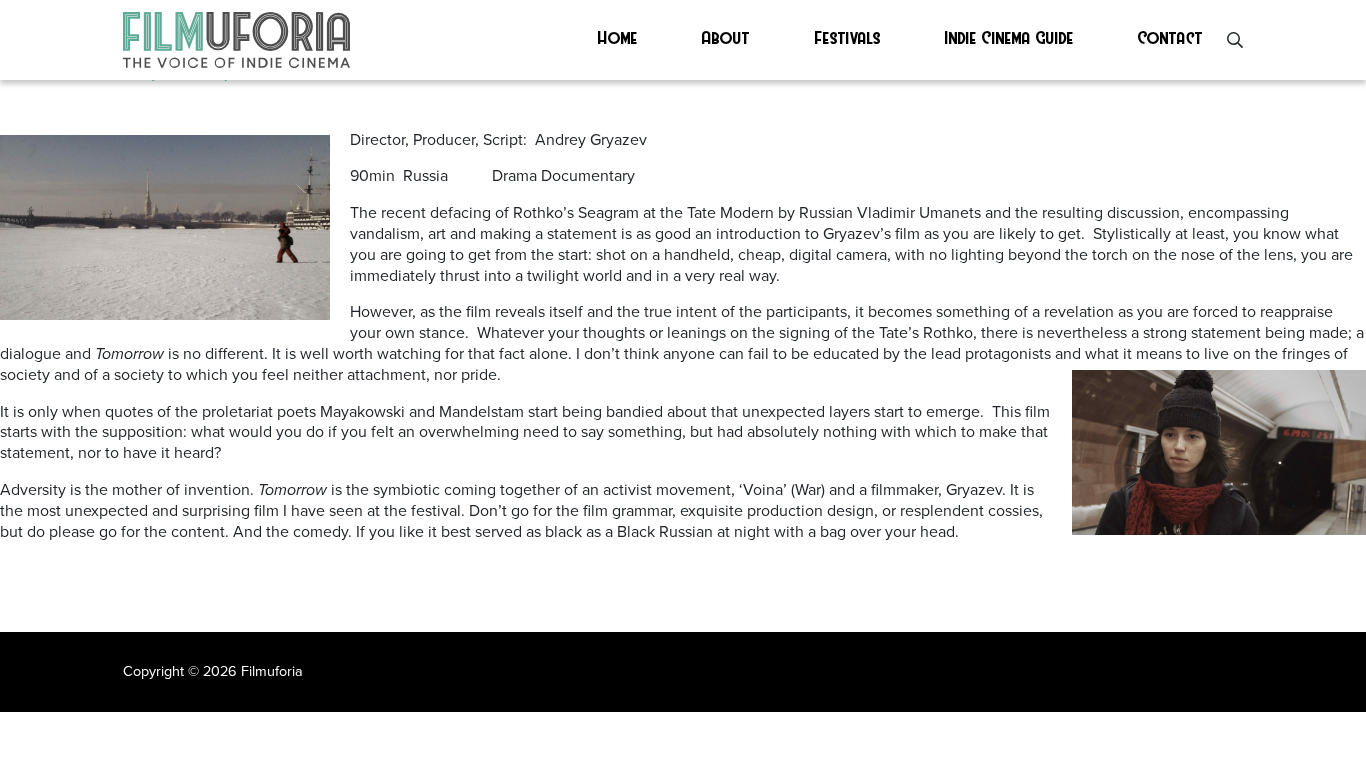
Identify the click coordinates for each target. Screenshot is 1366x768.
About (726, 36)
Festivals (848, 36)
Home (618, 36)
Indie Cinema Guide (1009, 36)
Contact (1170, 36)
